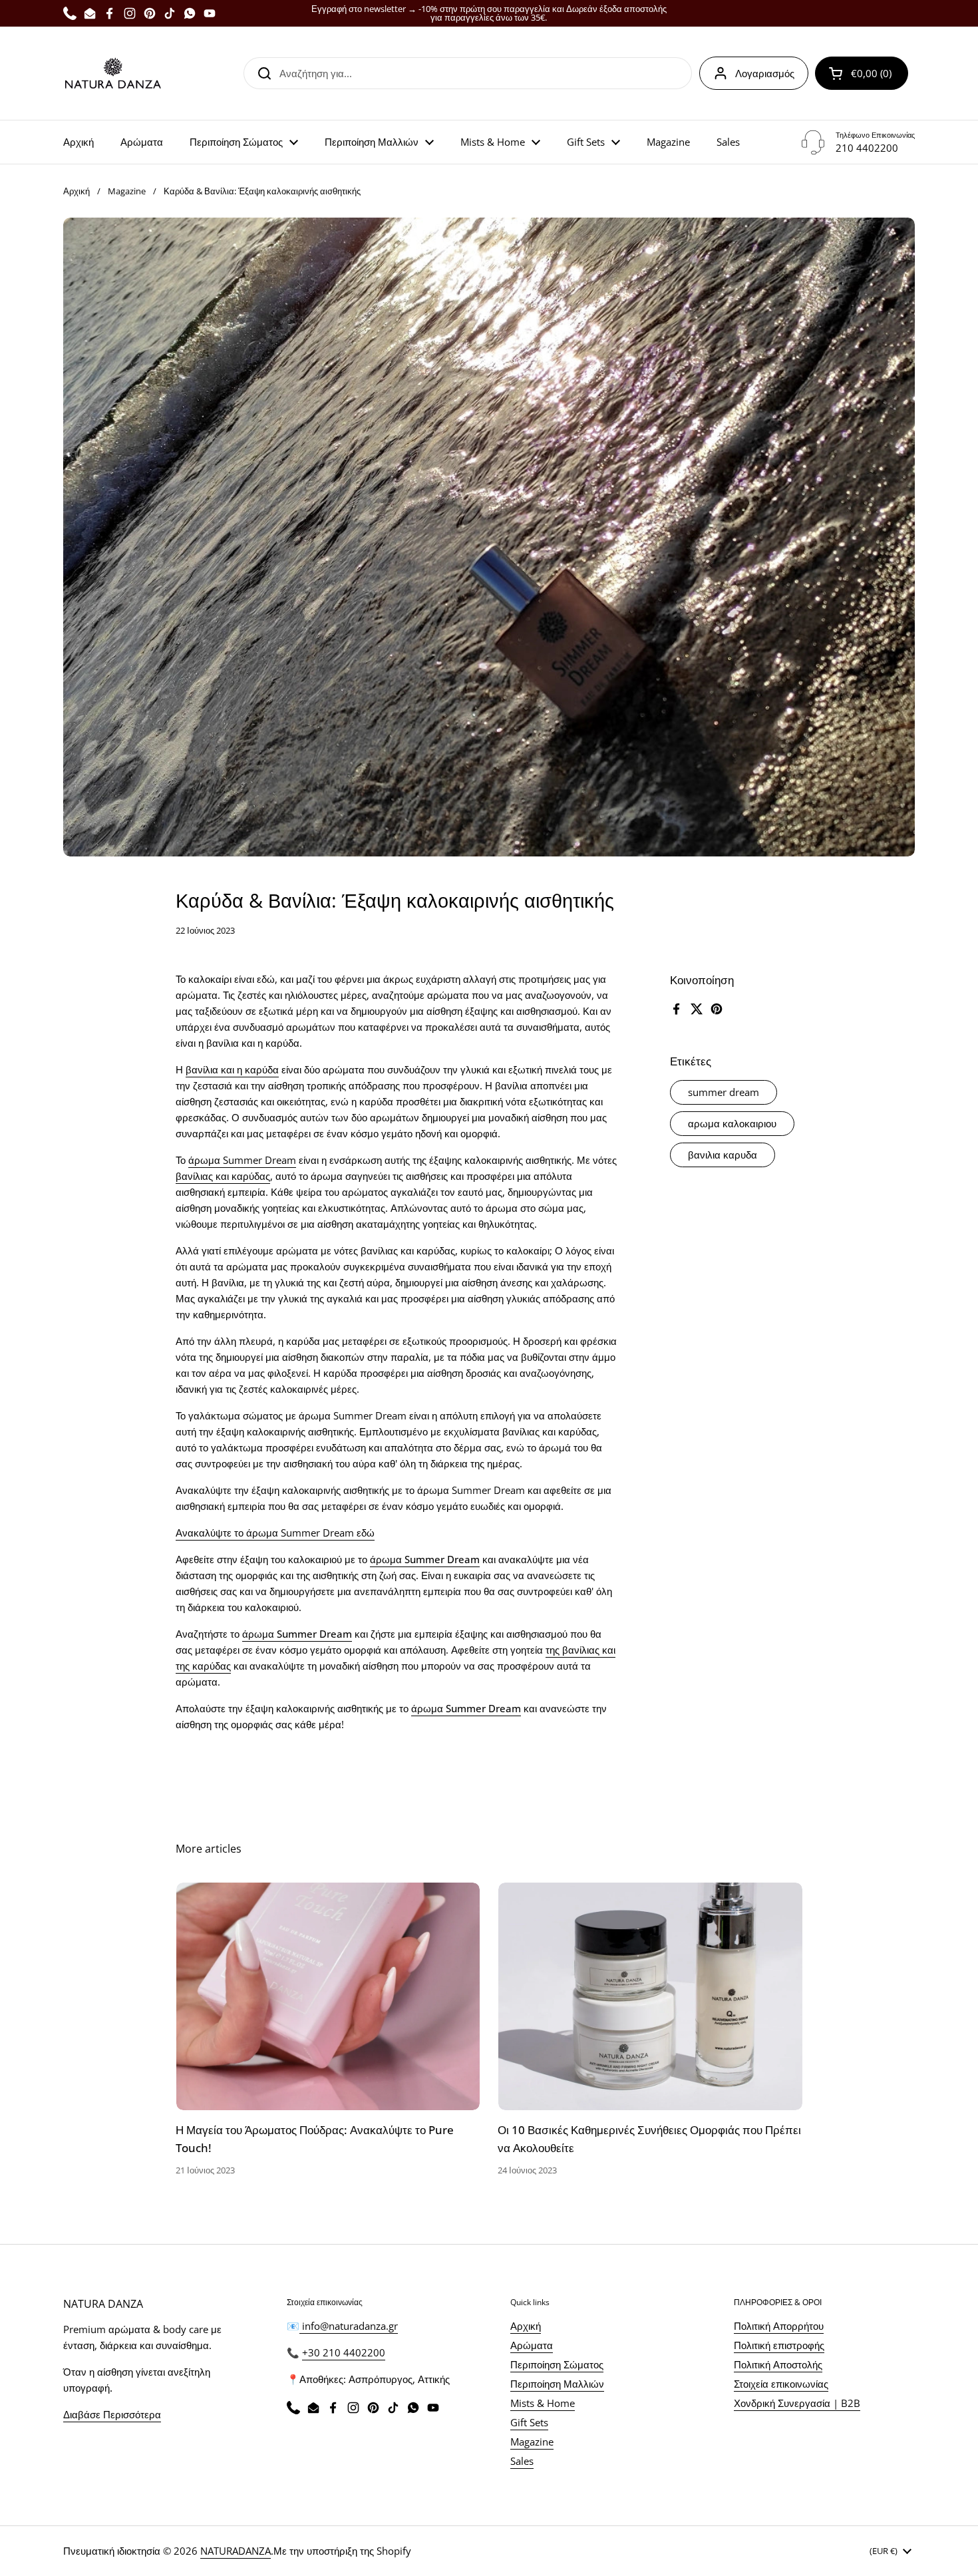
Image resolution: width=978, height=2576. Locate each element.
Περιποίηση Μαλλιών (557, 2384)
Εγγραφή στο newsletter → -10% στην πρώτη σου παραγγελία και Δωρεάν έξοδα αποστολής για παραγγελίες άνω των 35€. (489, 13)
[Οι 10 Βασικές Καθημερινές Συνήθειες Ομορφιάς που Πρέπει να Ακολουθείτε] (650, 1996)
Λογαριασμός (765, 73)
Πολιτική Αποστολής (778, 2364)
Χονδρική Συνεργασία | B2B (797, 2403)
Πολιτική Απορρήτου (779, 2326)
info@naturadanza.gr (349, 2326)
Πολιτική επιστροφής (779, 2345)
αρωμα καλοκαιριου (732, 1123)
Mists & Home (543, 2403)
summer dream (724, 1092)
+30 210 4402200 (344, 2352)
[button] (862, 73)
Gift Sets (529, 2422)
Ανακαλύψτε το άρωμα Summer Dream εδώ (275, 1533)
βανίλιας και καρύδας (223, 1176)
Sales (522, 2461)
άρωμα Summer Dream (242, 1160)
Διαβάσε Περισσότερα (112, 2414)
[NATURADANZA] (113, 73)
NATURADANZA (236, 2551)
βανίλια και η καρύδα (232, 1069)
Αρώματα (532, 2345)
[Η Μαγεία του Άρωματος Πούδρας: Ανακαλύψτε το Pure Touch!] (328, 1996)
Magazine (127, 191)
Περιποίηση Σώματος (557, 2364)
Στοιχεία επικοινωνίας (781, 2384)
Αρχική (77, 191)
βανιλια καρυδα (723, 1154)
